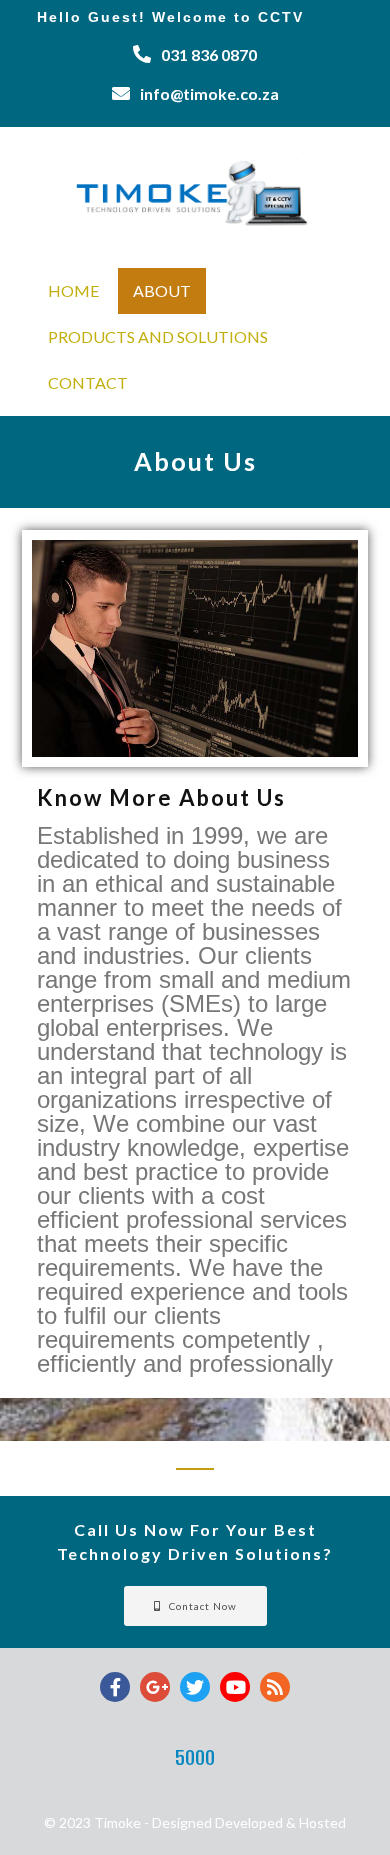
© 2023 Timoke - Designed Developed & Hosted (195, 1822)
